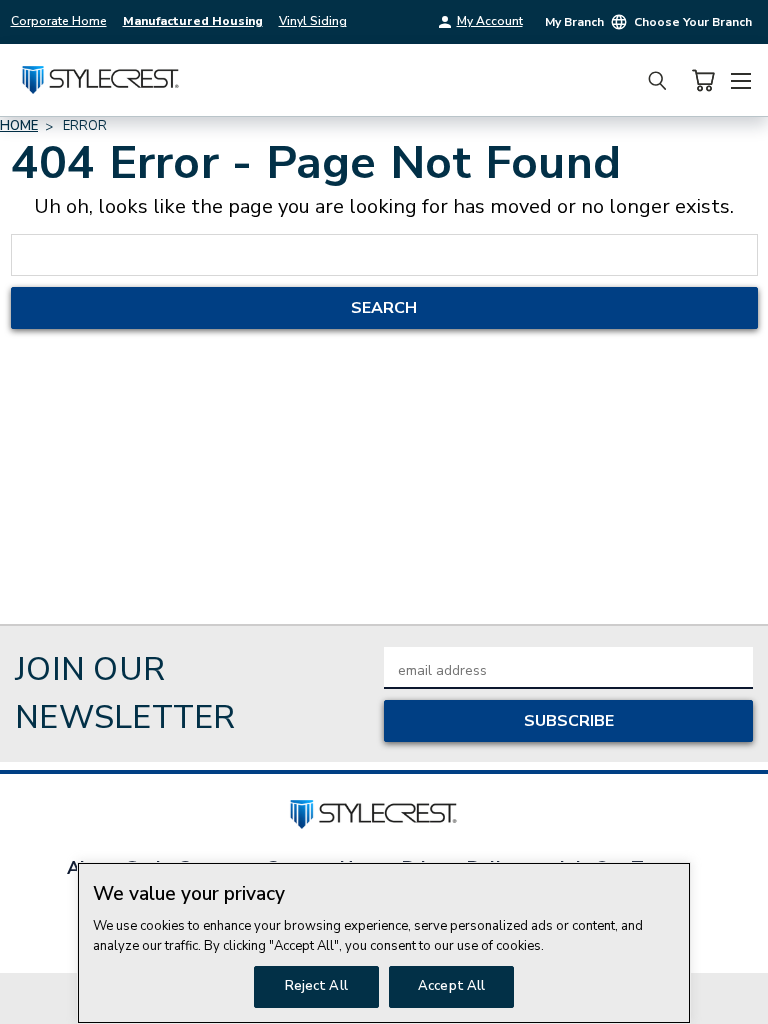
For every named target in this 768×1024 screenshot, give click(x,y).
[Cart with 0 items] (703, 80)
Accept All (451, 986)
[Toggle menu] (740, 78)
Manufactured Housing (193, 21)
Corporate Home (59, 21)
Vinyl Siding (313, 21)
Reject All (316, 986)
